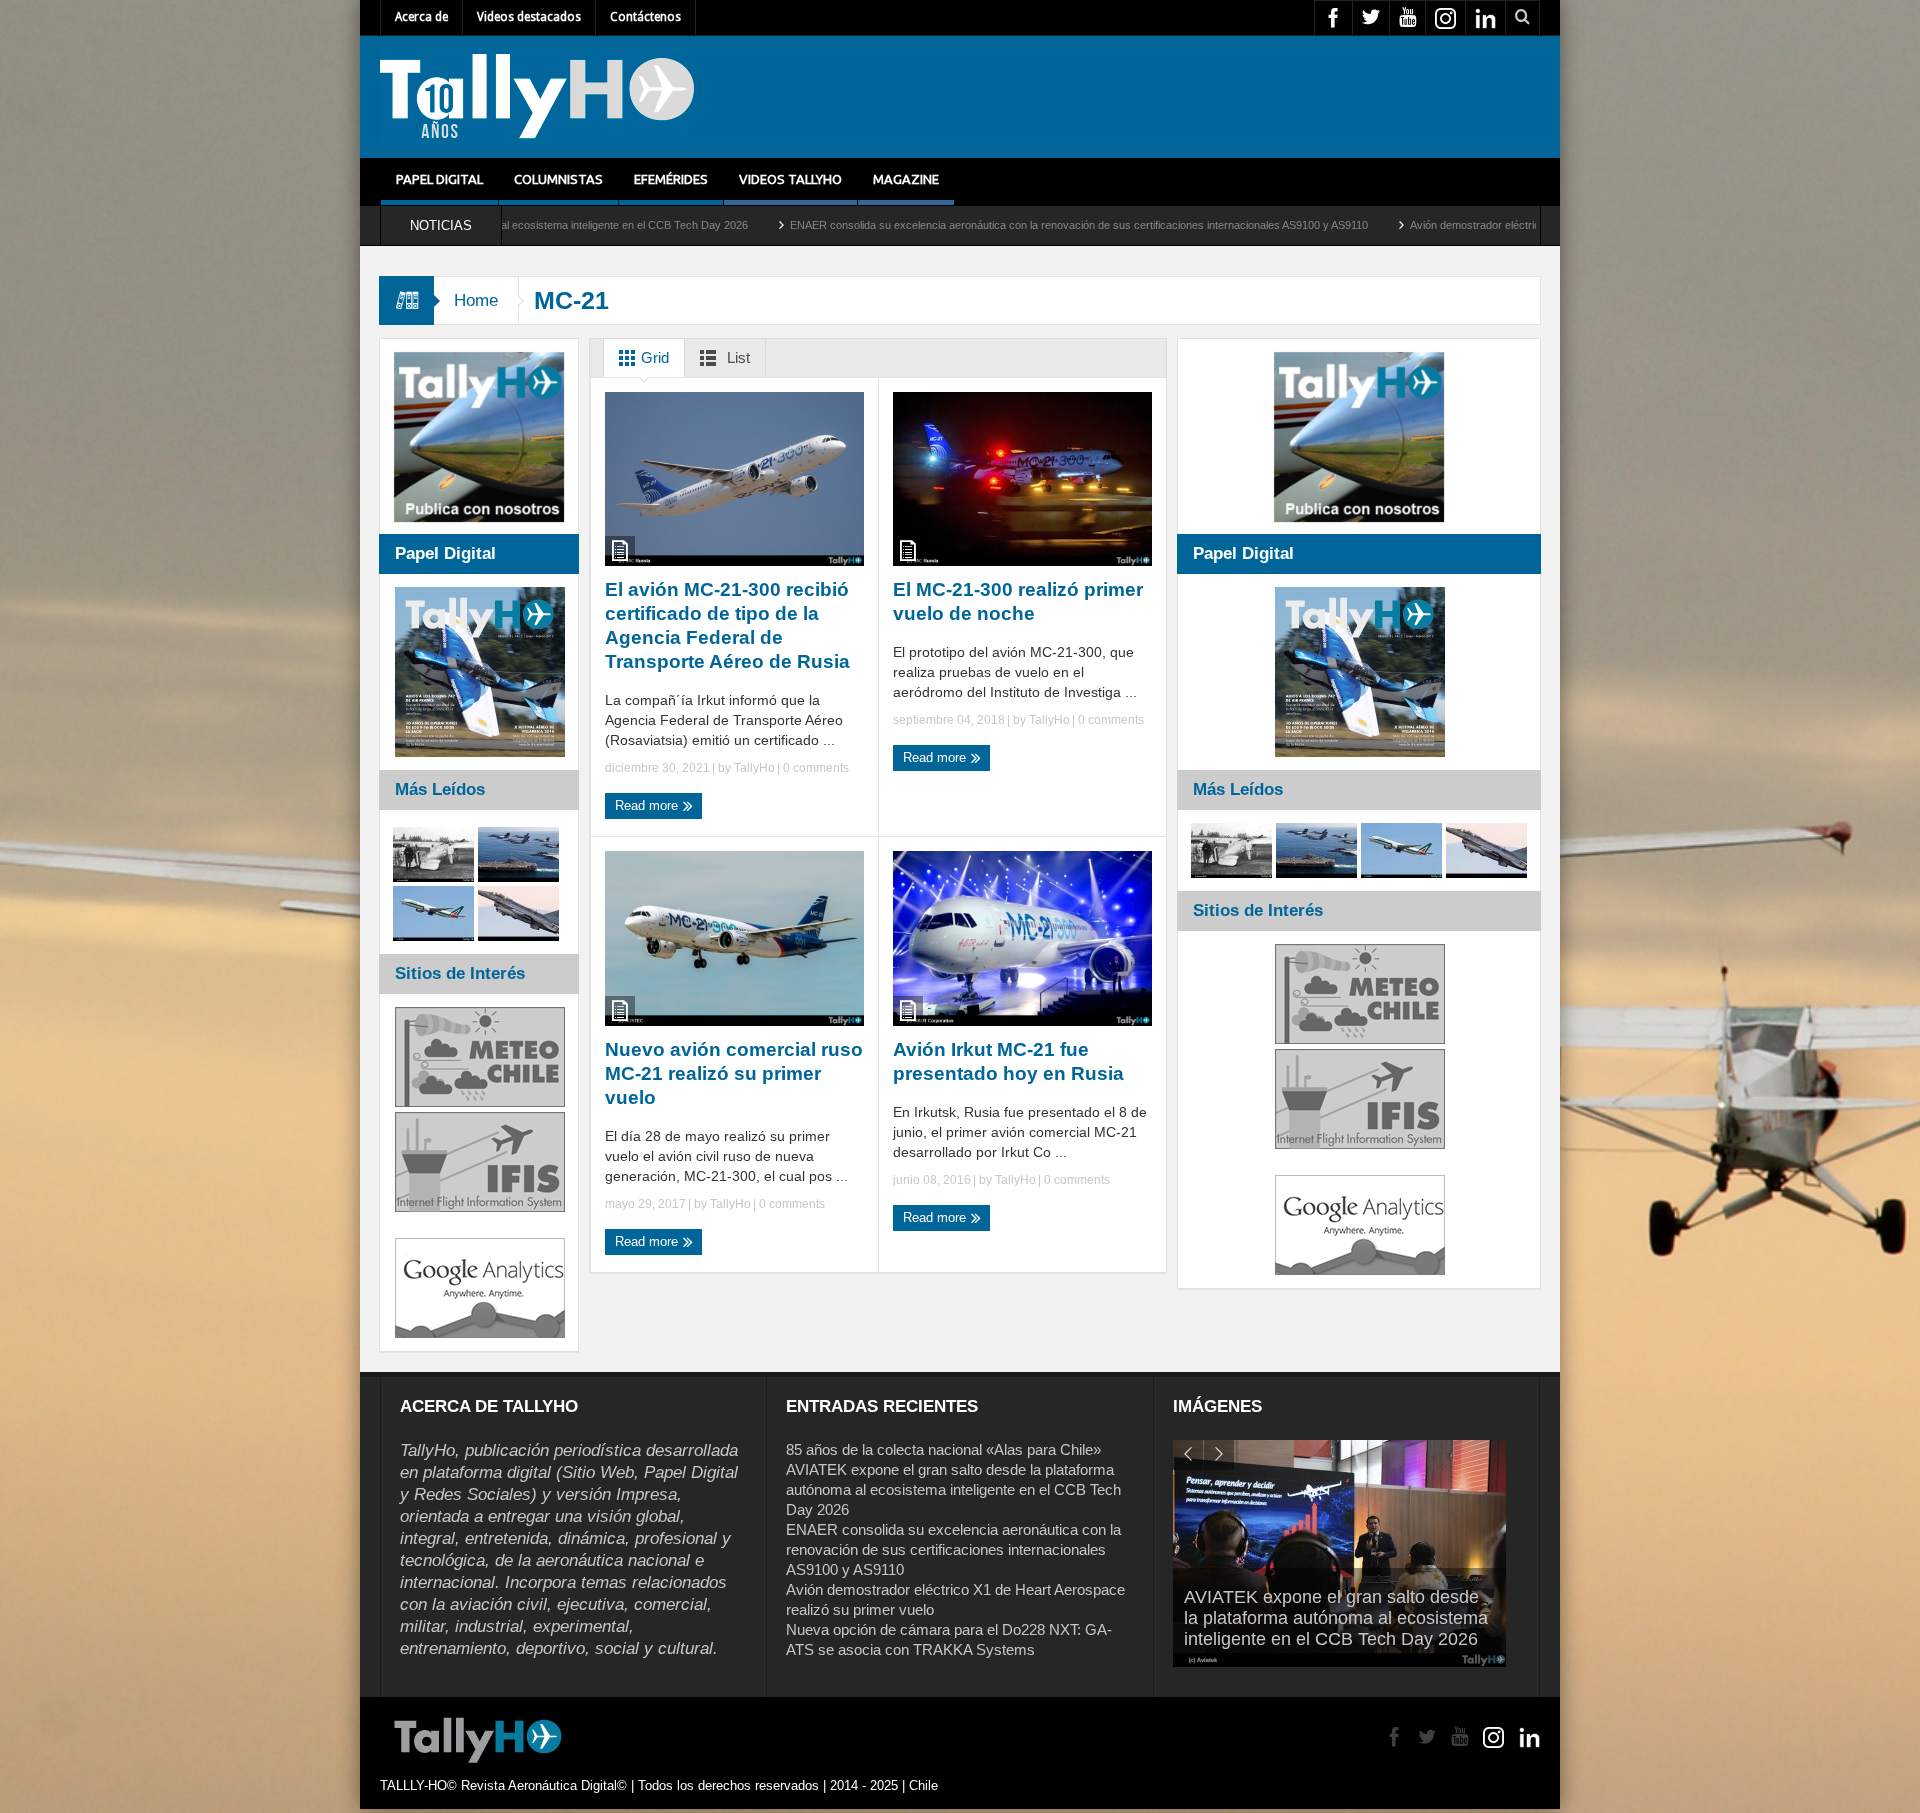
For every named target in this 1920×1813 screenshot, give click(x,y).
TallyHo (754, 768)
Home (476, 300)
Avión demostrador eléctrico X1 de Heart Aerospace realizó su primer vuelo (1400, 225)
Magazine (906, 179)
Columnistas (558, 179)
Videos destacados (529, 17)
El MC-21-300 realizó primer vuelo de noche (1018, 601)
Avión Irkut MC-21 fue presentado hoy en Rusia (1008, 1061)
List (736, 357)
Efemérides (671, 179)
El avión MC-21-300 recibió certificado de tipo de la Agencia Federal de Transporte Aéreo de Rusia (727, 625)
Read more (648, 805)
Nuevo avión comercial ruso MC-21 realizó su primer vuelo (734, 1073)
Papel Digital (439, 179)
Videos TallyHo (790, 179)
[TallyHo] (537, 97)
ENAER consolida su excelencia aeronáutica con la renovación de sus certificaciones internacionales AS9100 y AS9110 (887, 225)
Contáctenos (645, 17)
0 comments (814, 768)
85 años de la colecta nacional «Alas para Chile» (943, 1449)
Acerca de (421, 17)
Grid (653, 357)
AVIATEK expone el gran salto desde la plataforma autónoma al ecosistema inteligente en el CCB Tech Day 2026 (953, 1489)
